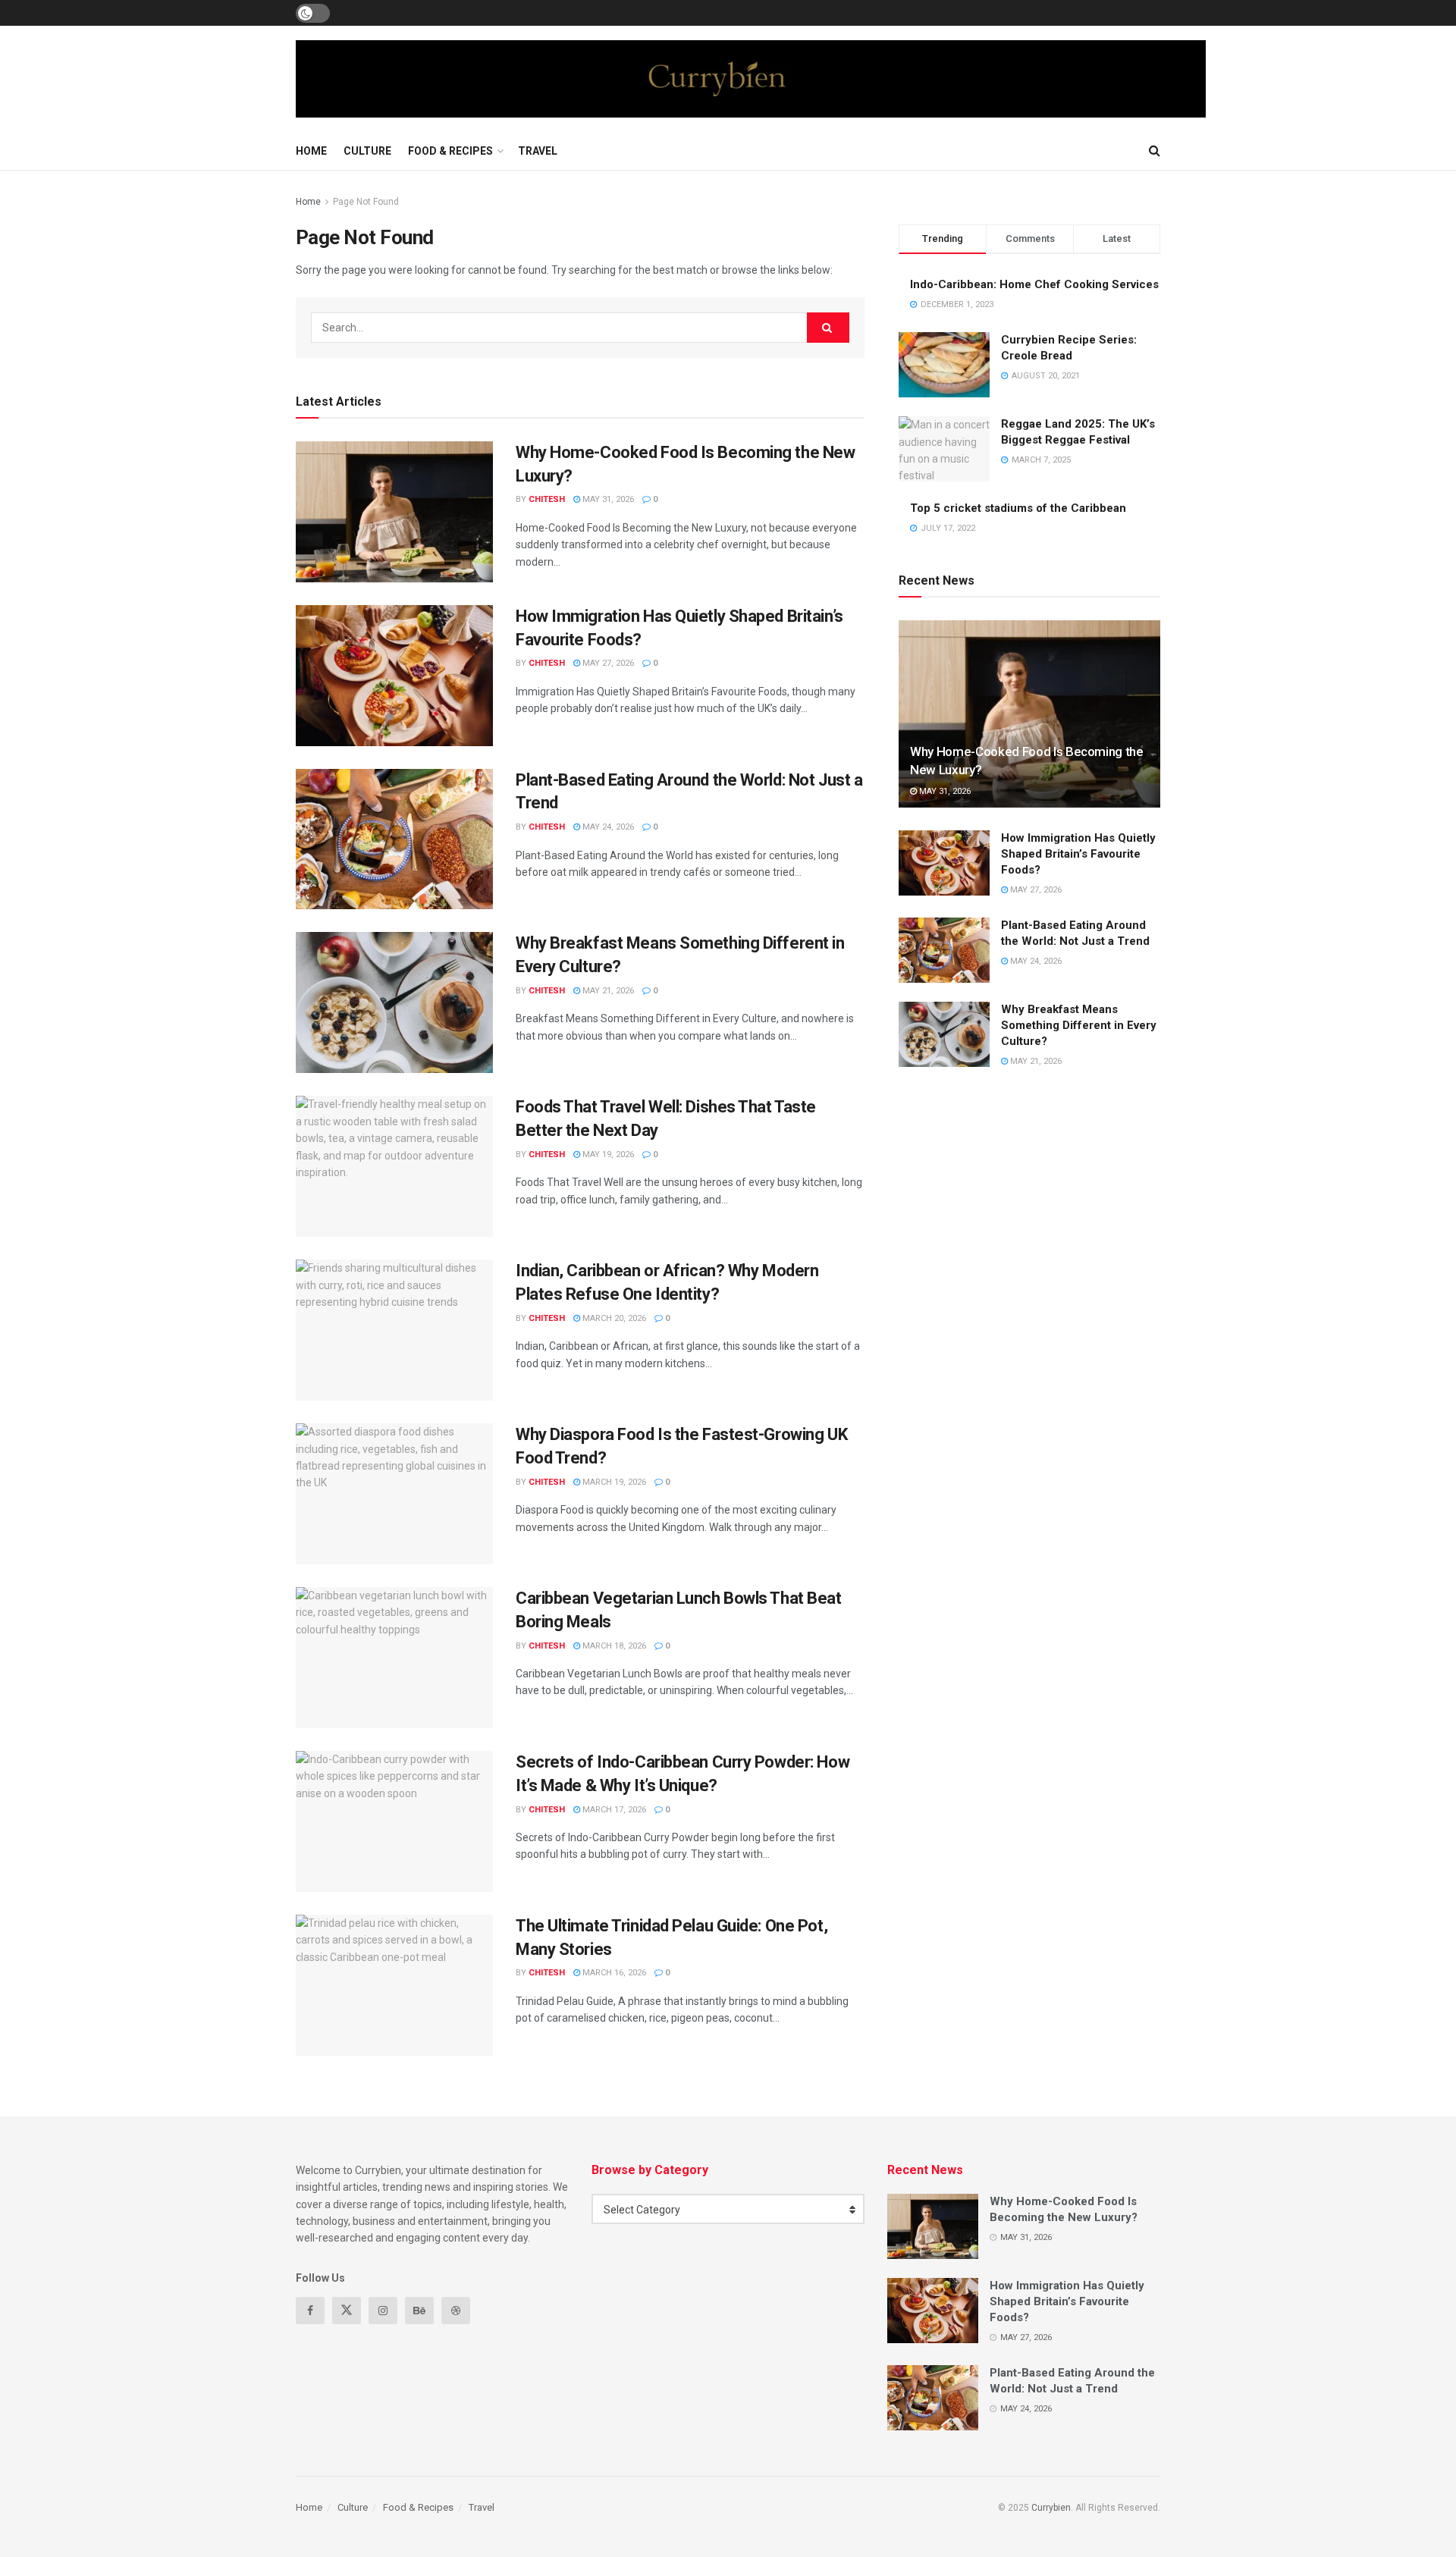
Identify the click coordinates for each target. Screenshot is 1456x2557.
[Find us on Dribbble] (456, 2311)
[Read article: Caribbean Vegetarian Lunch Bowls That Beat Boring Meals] (394, 1658)
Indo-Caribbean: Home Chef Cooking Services (1034, 284)
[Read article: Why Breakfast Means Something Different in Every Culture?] (394, 1002)
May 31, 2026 (607, 499)
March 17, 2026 (613, 1810)
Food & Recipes (450, 151)
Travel (538, 151)
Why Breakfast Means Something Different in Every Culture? (1079, 1025)
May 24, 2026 (607, 827)
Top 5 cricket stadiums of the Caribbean (1018, 508)
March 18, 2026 (613, 1646)
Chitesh (547, 499)
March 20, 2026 (613, 1318)
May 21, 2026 (607, 991)
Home (311, 151)
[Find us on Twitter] (347, 2311)
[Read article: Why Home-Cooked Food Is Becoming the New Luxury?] (394, 512)
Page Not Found (366, 202)
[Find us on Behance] (419, 2311)
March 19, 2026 (613, 1482)
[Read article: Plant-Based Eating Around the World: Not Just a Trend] (394, 839)
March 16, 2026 (613, 1973)
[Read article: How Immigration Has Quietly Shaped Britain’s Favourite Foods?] (394, 676)
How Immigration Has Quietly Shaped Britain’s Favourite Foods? (1078, 854)
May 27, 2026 (607, 663)
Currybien (1051, 2508)
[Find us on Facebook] (310, 2311)
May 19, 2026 (607, 1155)
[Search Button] (1155, 151)
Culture (367, 151)
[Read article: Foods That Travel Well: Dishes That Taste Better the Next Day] (394, 1166)
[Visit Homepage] (751, 79)
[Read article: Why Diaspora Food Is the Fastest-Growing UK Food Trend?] (394, 1494)
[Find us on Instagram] (383, 2311)
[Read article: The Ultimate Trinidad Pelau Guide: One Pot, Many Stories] (394, 1985)
